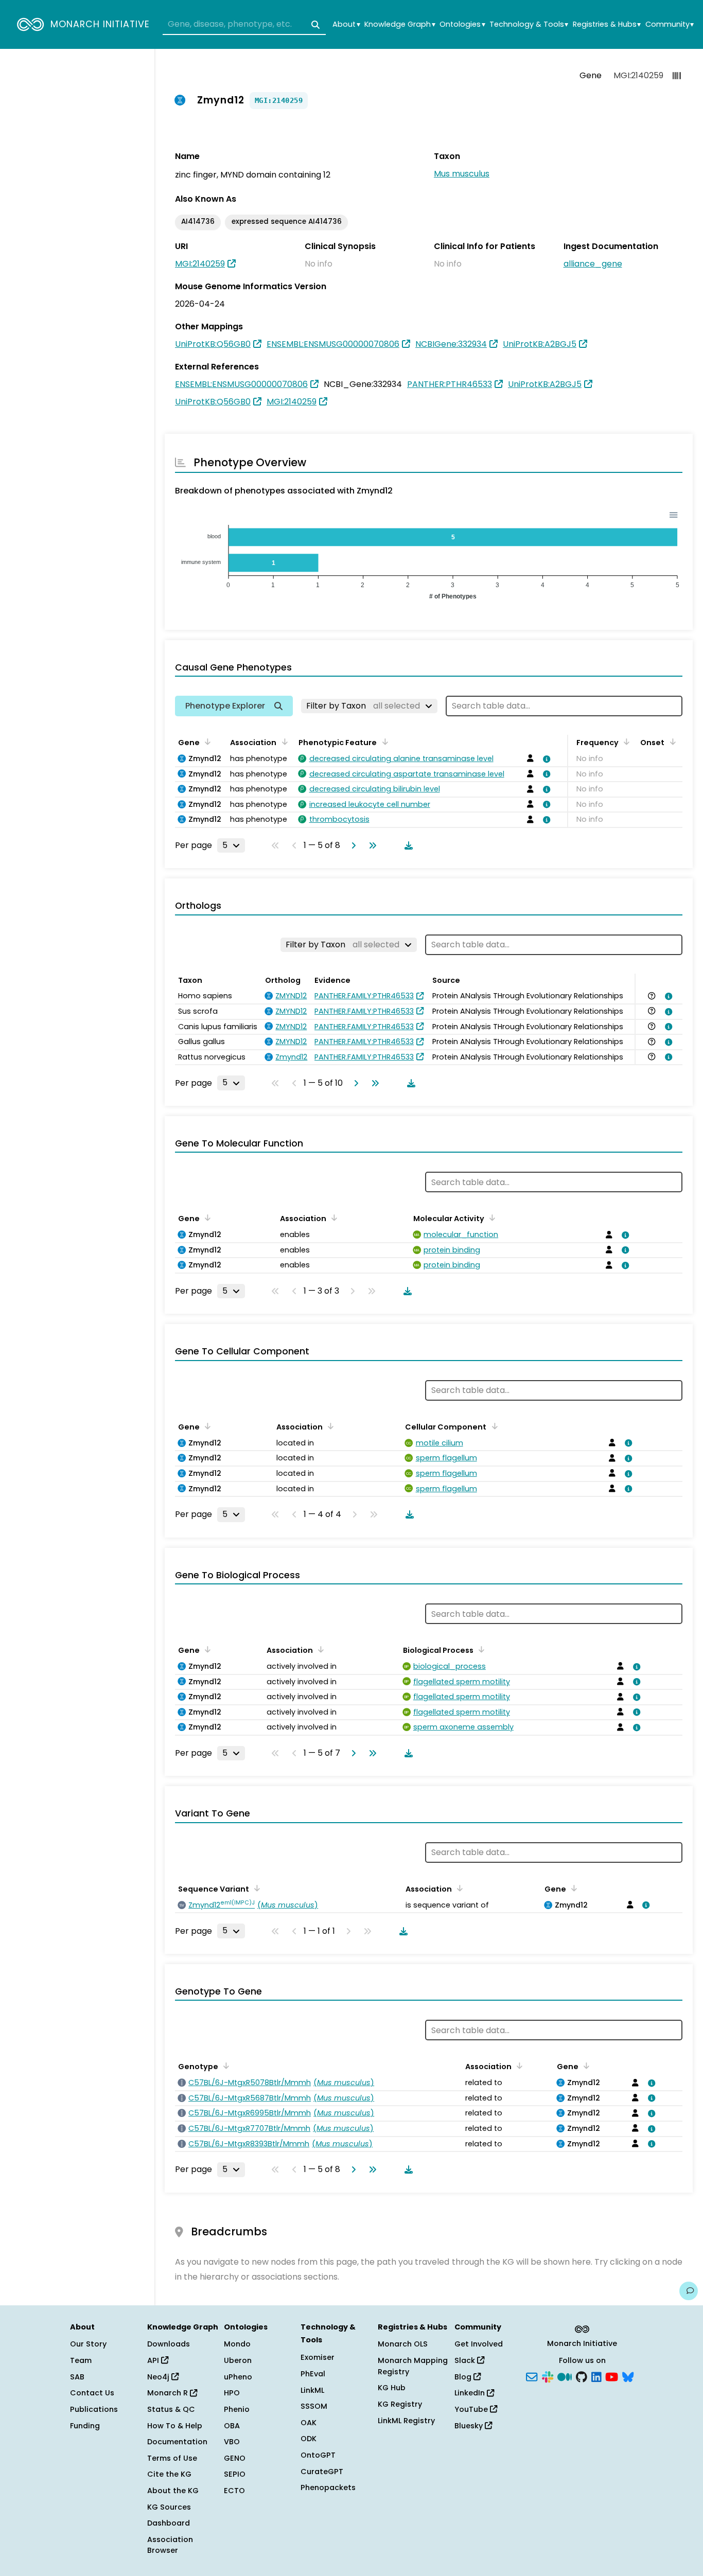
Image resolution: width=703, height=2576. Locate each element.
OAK (309, 2423)
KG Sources (169, 2507)
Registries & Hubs (607, 24)
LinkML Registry (406, 2421)
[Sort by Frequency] (625, 742)
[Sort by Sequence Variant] (255, 1888)
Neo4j (159, 2377)
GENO (235, 2458)
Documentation (177, 2442)
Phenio (237, 2409)
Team (81, 2360)
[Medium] (565, 2376)
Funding (85, 2426)
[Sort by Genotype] (224, 2066)
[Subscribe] (532, 2376)
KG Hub (392, 2388)
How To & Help (175, 2426)
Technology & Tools (529, 24)
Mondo (237, 2344)
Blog (464, 2377)
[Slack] (548, 2376)
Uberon (238, 2360)
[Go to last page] (371, 845)
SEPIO (235, 2474)
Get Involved (479, 2344)
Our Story (88, 2344)
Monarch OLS (403, 2344)
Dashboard (169, 2523)
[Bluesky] (628, 2376)
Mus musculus (462, 174)
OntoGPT (318, 2455)
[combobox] (244, 25)
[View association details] (545, 759)
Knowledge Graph (400, 24)
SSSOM (314, 2406)
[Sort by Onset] (671, 742)
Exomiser (318, 2357)
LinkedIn (471, 2393)
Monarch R (169, 2393)
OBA (232, 2426)
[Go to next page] (351, 845)
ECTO (234, 2491)
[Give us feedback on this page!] (689, 2291)
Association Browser (170, 2545)
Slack (466, 2360)
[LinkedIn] (596, 2376)
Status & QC (171, 2409)
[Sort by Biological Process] (480, 1649)
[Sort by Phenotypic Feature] (383, 742)
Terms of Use (172, 2458)
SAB (77, 2377)
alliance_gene (593, 264)
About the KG (173, 2491)
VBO (232, 2442)
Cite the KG (169, 2474)
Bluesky (470, 2426)
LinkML (312, 2390)
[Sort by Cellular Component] (493, 1426)
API (154, 2360)
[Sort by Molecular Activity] (490, 1218)
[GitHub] (582, 2376)
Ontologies (462, 24)
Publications (94, 2409)
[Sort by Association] (283, 742)
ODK (309, 2439)
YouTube (472, 2409)
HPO (232, 2393)
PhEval (313, 2374)
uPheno (238, 2377)
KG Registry (400, 2404)
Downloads (169, 2344)
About (346, 24)
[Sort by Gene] (206, 742)
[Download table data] (407, 845)
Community (670, 24)
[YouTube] (612, 2376)
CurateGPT (322, 2472)
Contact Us (92, 2393)
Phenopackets (328, 2487)
